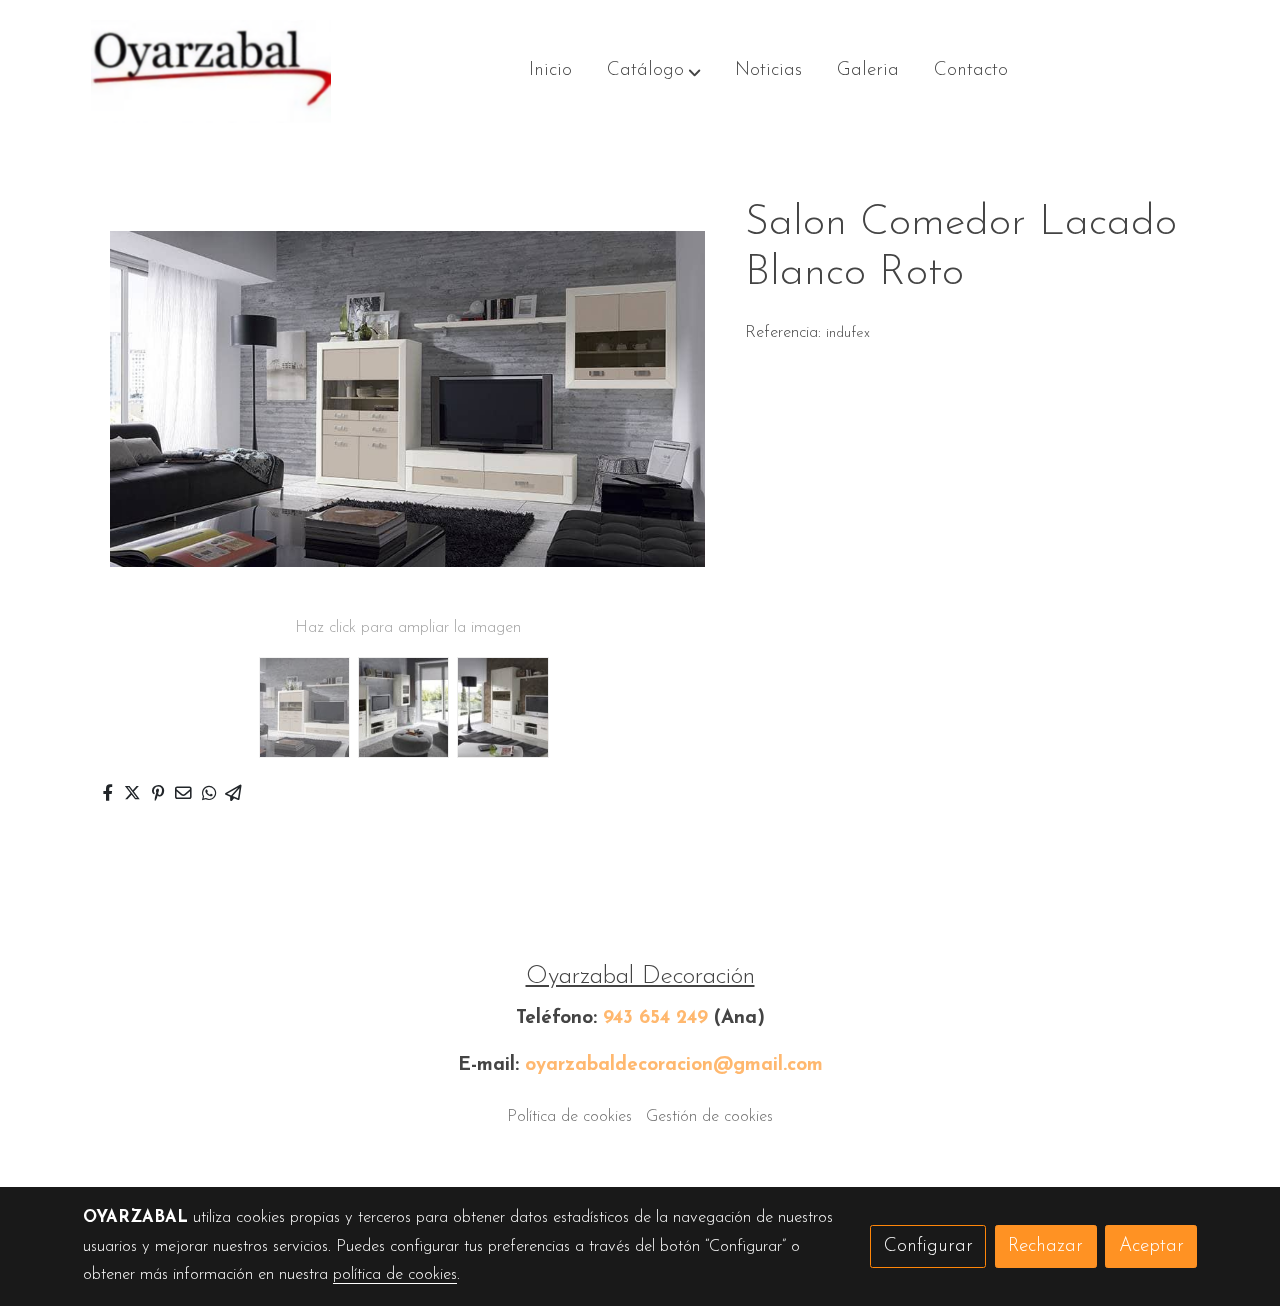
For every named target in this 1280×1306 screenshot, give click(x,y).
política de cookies (395, 1275)
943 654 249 (655, 1018)
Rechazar (1045, 1246)
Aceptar (1151, 1246)
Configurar (928, 1246)
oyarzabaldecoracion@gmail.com (674, 1065)
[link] (211, 71)
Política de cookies (569, 1117)
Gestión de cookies (709, 1117)
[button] (654, 72)
